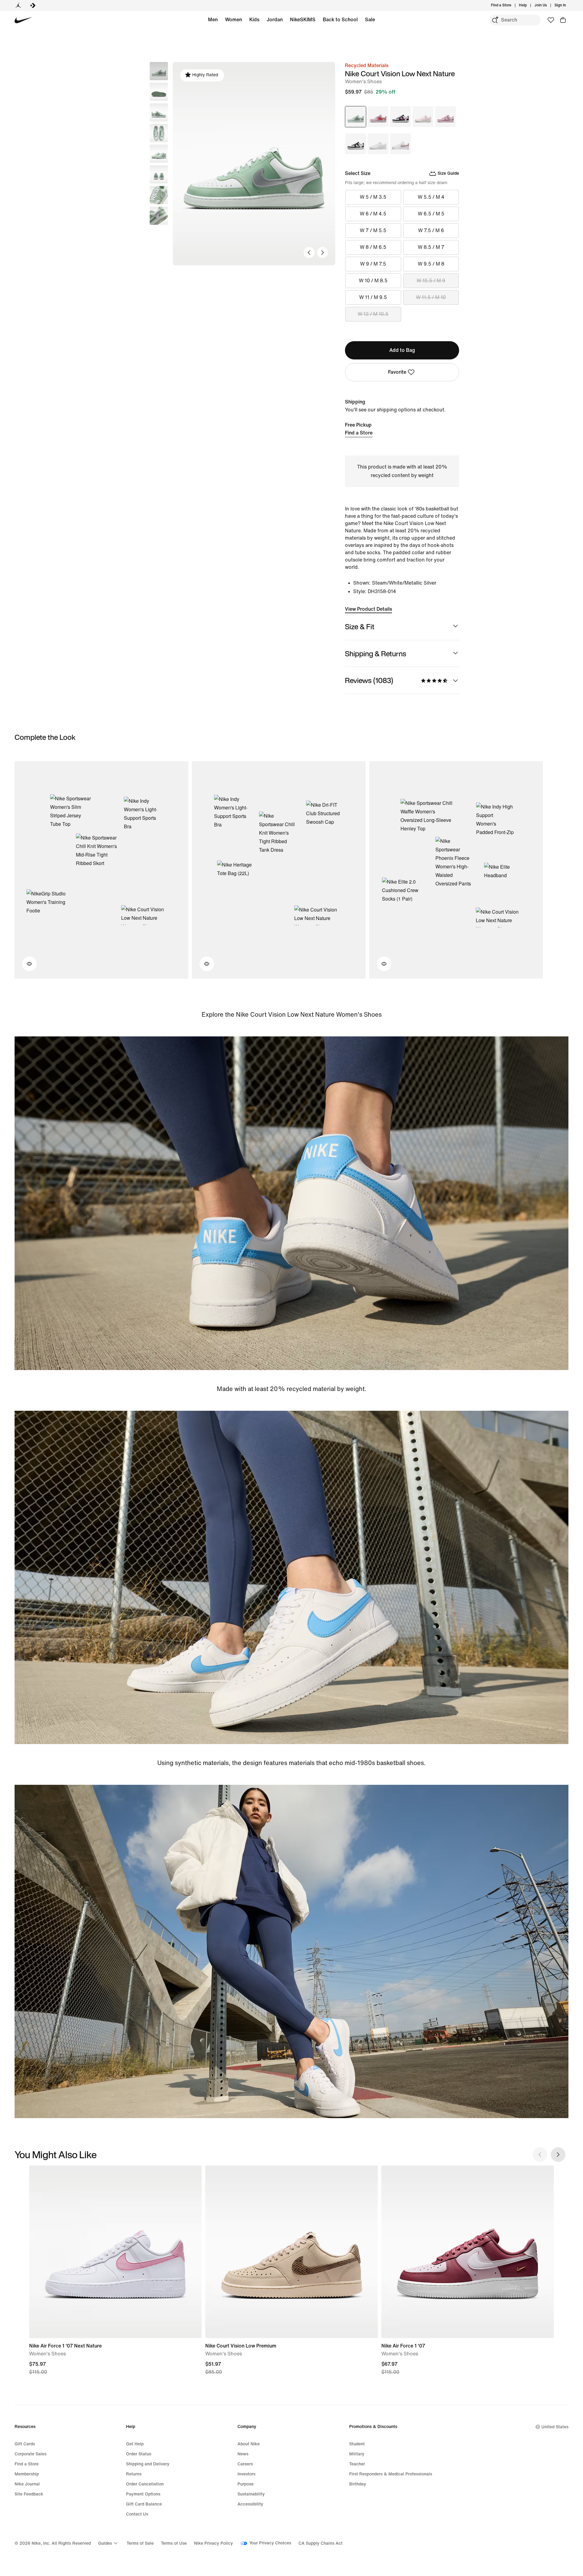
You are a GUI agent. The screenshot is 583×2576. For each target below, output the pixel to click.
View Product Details (368, 609)
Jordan (275, 20)
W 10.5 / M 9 (431, 281)
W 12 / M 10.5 (373, 314)
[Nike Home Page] (24, 20)
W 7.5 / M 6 (431, 230)
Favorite (397, 372)
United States (555, 2427)
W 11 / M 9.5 (373, 297)
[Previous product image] (309, 252)
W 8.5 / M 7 (431, 247)
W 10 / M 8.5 (373, 281)
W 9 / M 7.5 (373, 264)
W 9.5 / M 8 (431, 264)
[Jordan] (18, 5)
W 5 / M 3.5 (373, 197)
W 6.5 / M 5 (431, 214)
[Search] (495, 20)
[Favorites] (551, 20)
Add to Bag (402, 350)
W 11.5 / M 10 (431, 297)
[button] (159, 92)
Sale (370, 20)
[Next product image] (322, 252)
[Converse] (33, 5)
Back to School (340, 20)
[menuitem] (529, 5)
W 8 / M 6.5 (373, 247)
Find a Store (359, 433)
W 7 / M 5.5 (373, 230)
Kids (254, 20)
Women (234, 20)
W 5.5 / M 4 (431, 197)
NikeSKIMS (303, 20)
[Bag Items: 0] (563, 20)
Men (213, 20)
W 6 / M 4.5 (373, 214)
